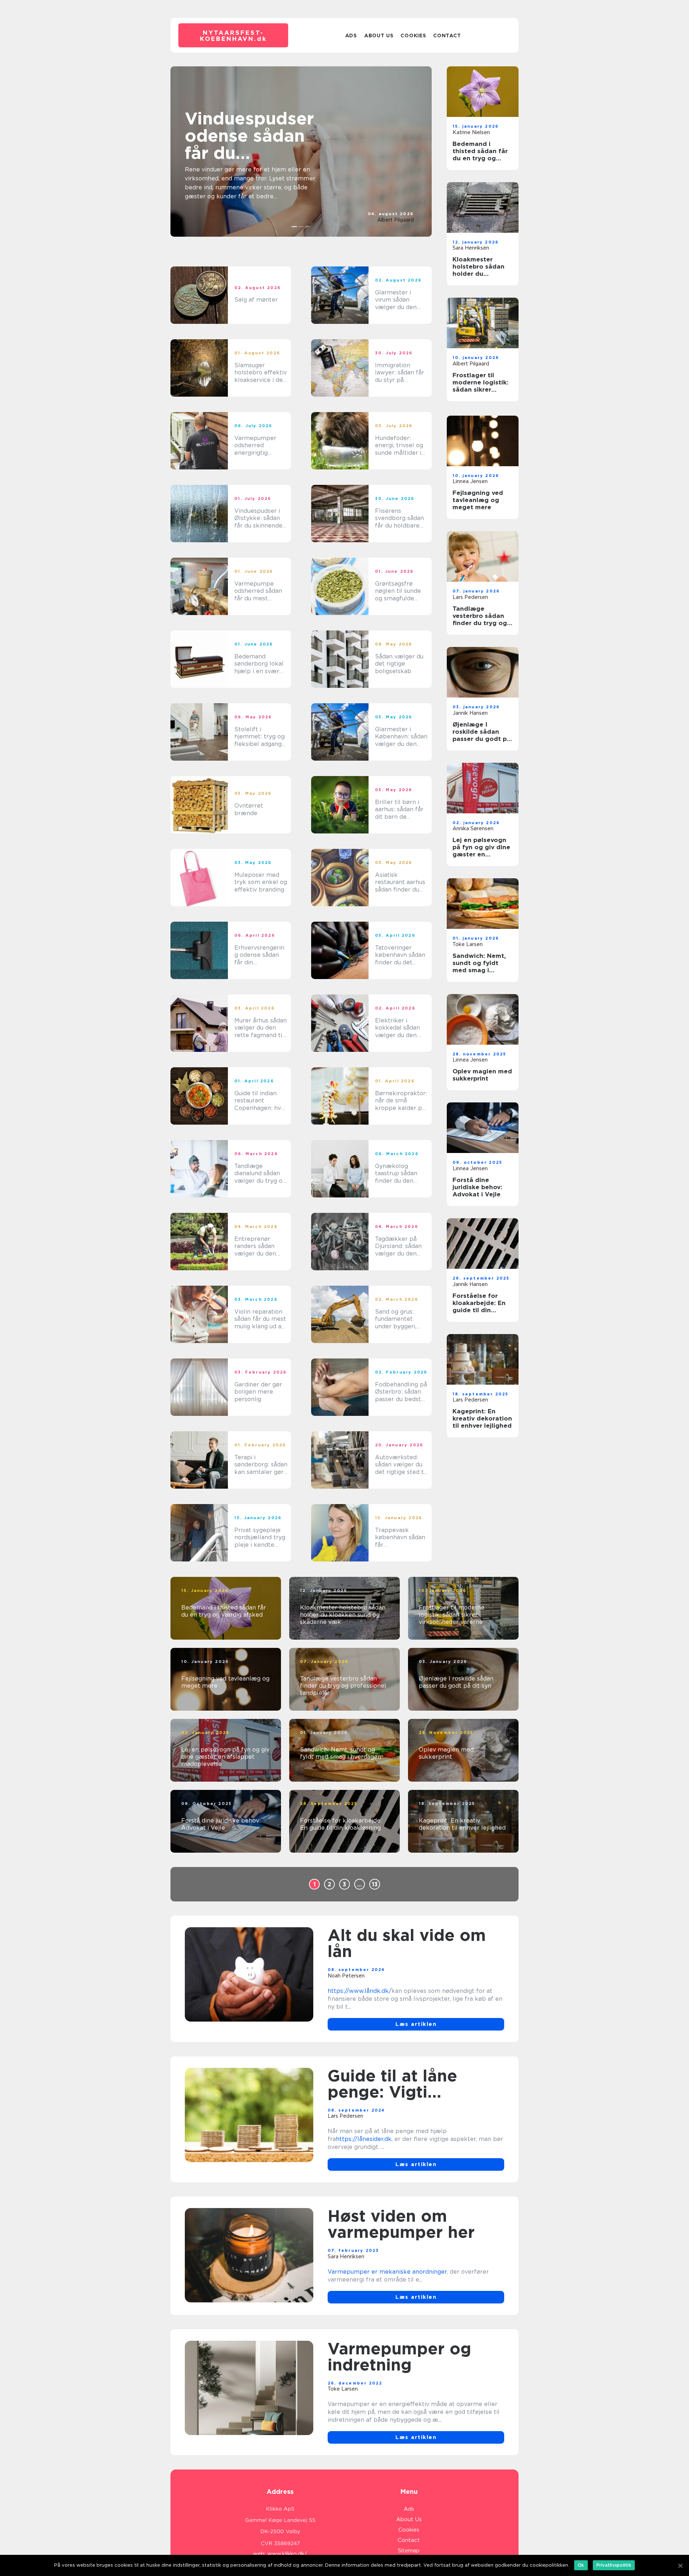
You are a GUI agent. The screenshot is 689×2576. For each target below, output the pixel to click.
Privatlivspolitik (614, 2565)
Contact (447, 36)
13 (375, 1884)
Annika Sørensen (473, 828)
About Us (379, 36)
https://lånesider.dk (364, 2139)
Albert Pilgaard (395, 220)
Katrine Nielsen (471, 132)
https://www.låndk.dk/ (360, 1991)
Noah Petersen (346, 1976)
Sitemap (409, 2551)
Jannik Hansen (470, 713)
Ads (351, 36)
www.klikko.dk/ (287, 2554)
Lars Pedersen (470, 597)
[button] (294, 227)
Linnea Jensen (470, 481)
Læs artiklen (416, 2024)
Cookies (413, 36)
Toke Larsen (468, 944)
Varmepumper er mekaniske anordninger (387, 2272)
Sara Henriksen (471, 248)
